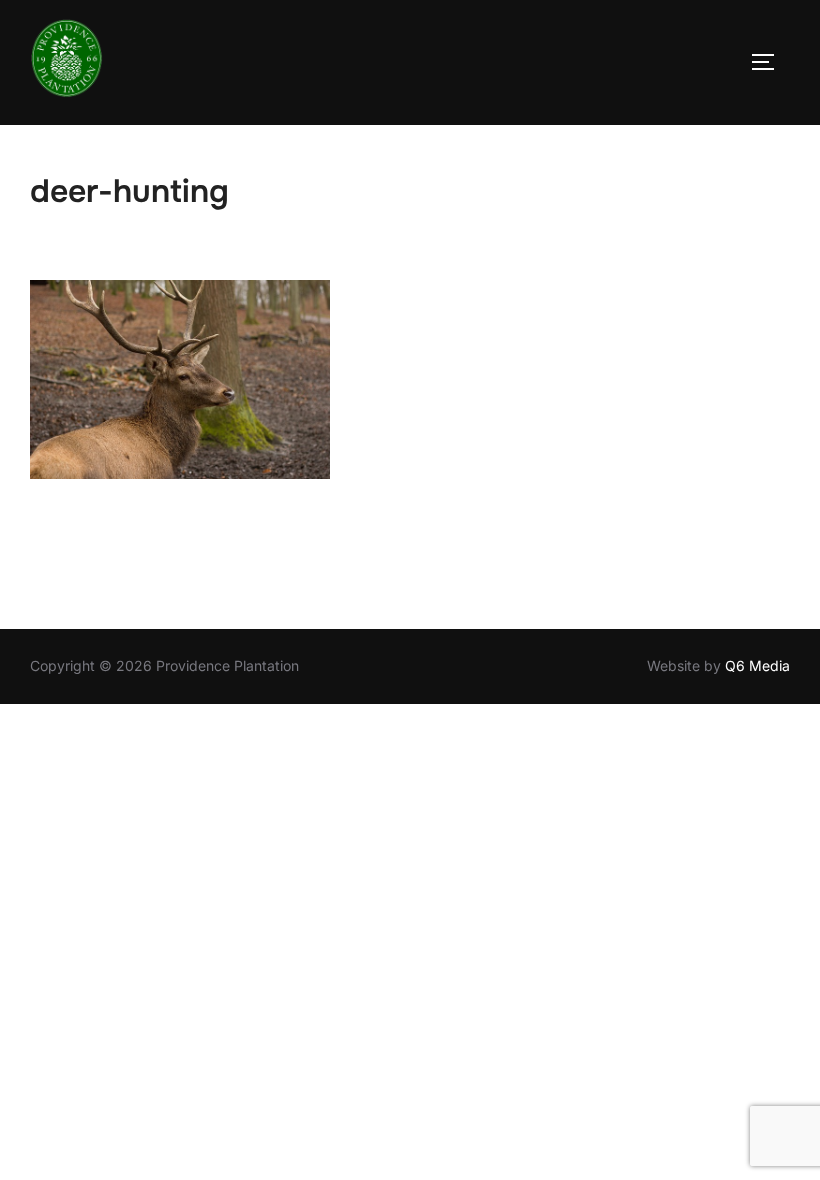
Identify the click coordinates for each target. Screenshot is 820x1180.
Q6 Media (757, 665)
